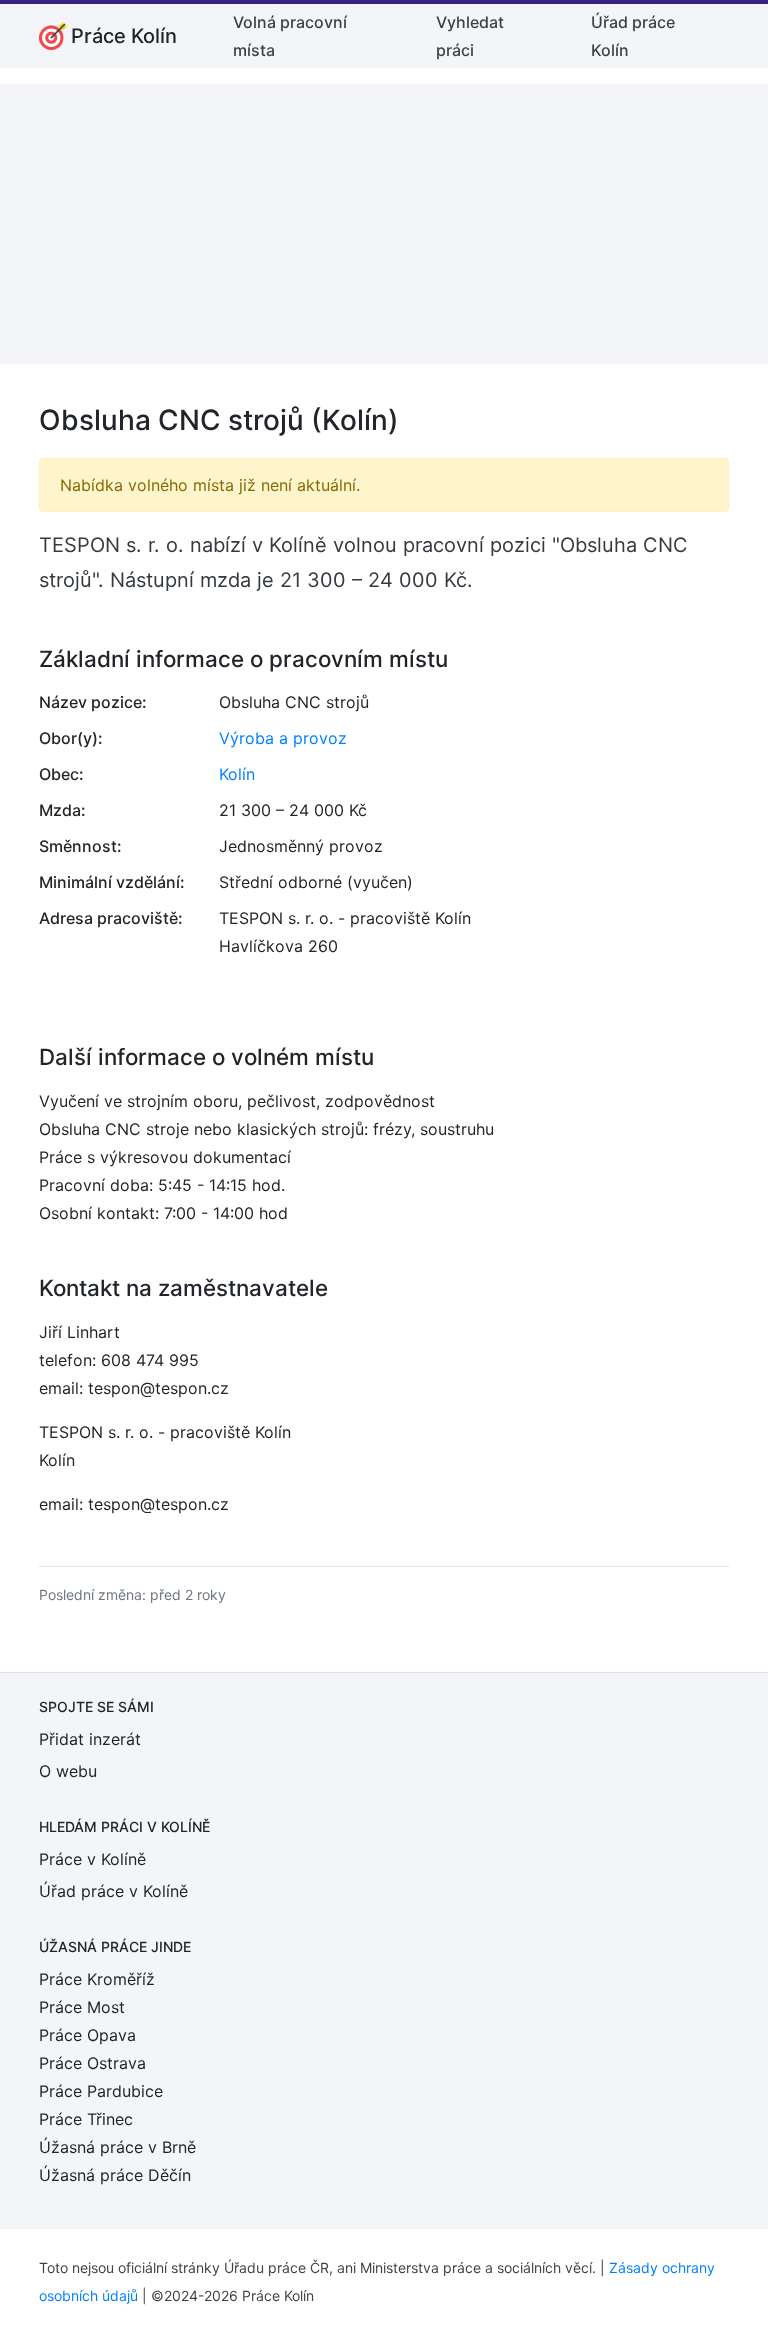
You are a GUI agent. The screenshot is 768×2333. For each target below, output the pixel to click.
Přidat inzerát (90, 1739)
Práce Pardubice (101, 2091)
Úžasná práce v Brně (117, 2147)
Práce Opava (87, 2035)
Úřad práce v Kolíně (113, 1891)
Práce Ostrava (92, 2063)
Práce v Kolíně (92, 1859)
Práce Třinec (86, 2119)
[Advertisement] (384, 224)
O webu (68, 1771)
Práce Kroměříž (97, 1979)
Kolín (237, 774)
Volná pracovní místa (290, 36)
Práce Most (82, 2007)
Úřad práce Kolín (633, 36)
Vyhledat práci (470, 36)
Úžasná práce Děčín (115, 2175)
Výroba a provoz (283, 738)
